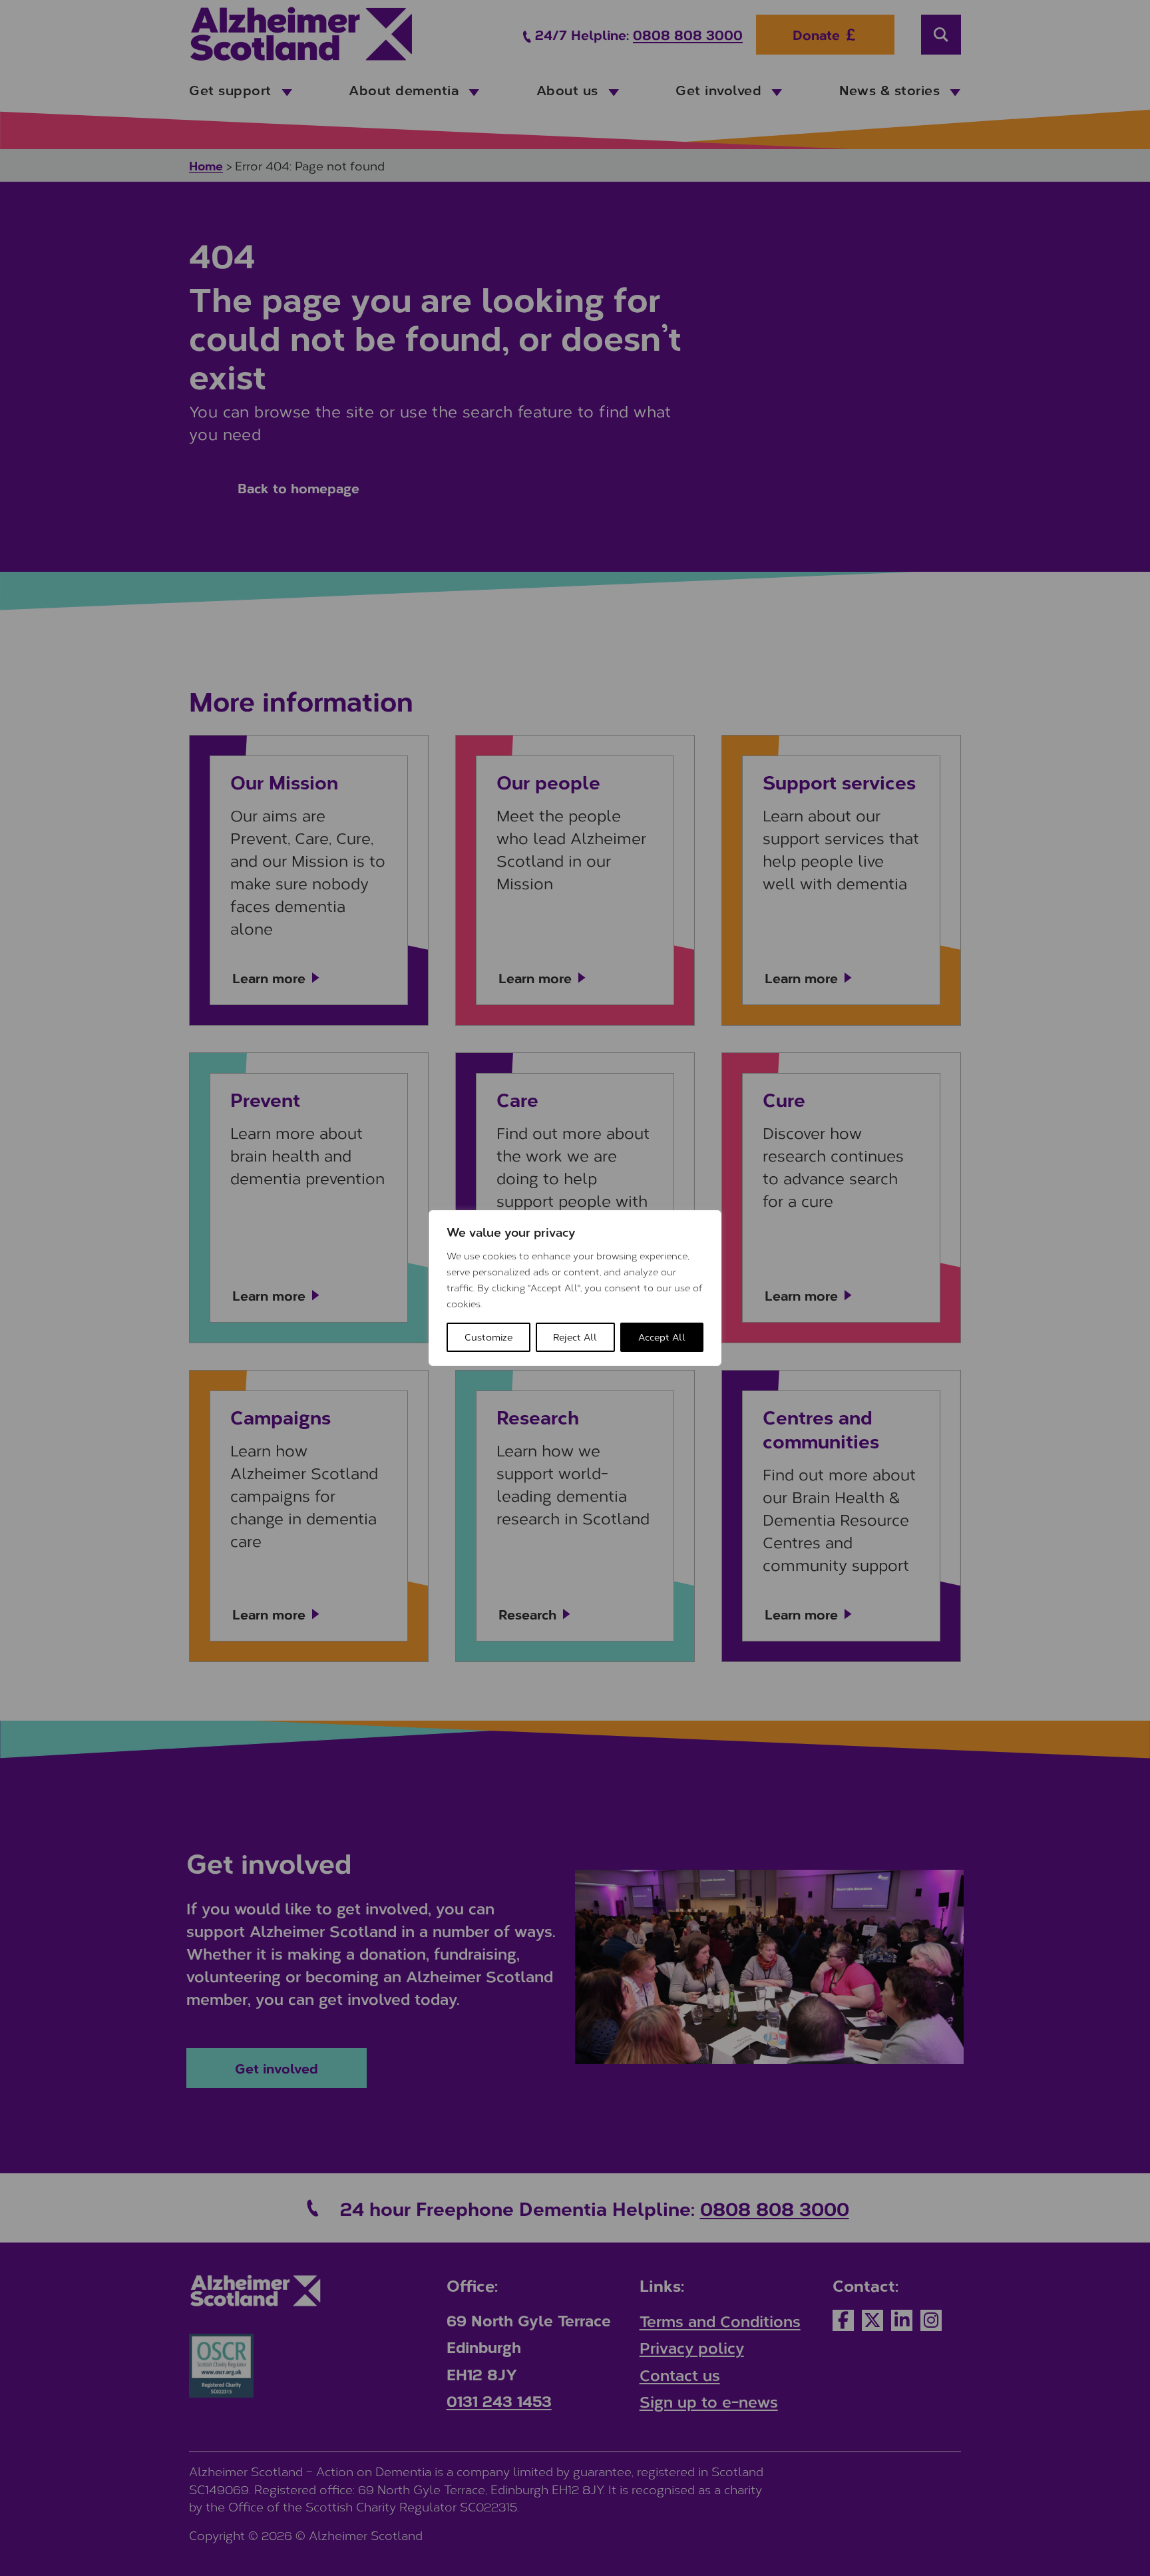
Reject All (575, 1337)
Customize (488, 1337)
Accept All (662, 1337)
